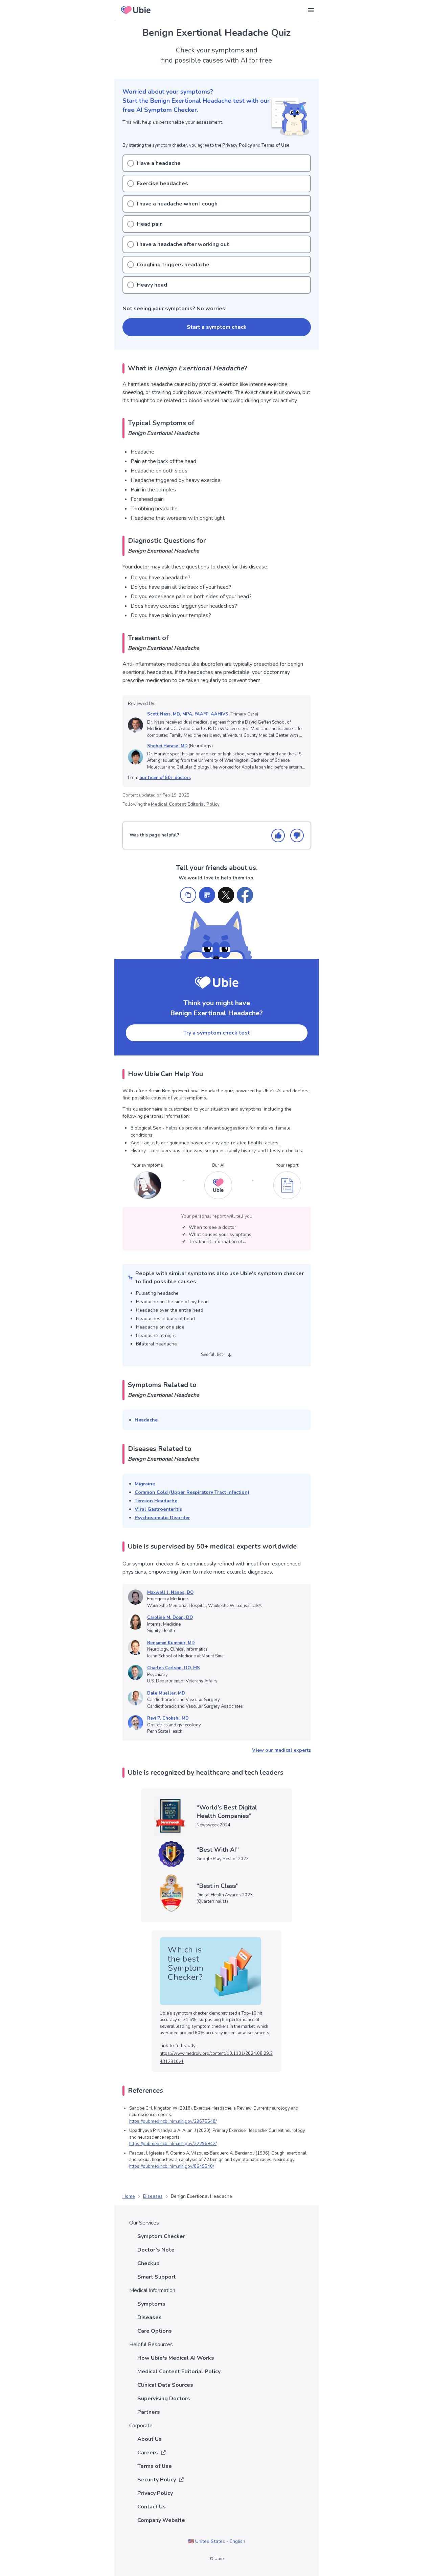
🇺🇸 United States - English (217, 2541)
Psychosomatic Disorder (162, 1518)
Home (129, 2196)
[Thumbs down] (297, 835)
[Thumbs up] (278, 835)
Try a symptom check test (217, 1033)
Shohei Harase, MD (167, 746)
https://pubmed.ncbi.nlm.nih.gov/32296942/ (173, 2144)
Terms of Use (276, 145)
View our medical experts (281, 1750)
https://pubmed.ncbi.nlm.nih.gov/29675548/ (173, 2121)
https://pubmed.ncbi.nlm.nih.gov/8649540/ (172, 2166)
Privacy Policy (237, 145)
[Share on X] (226, 895)
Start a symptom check (217, 327)
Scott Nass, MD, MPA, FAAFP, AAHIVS (188, 714)
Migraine (145, 1484)
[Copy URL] (188, 895)
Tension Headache (156, 1501)
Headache (146, 1420)
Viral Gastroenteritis (158, 1509)
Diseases (153, 2196)
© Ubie (216, 2559)
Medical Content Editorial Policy (185, 804)
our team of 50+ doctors (165, 778)
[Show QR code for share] (207, 895)
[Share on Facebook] (245, 895)
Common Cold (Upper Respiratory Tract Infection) (192, 1492)
